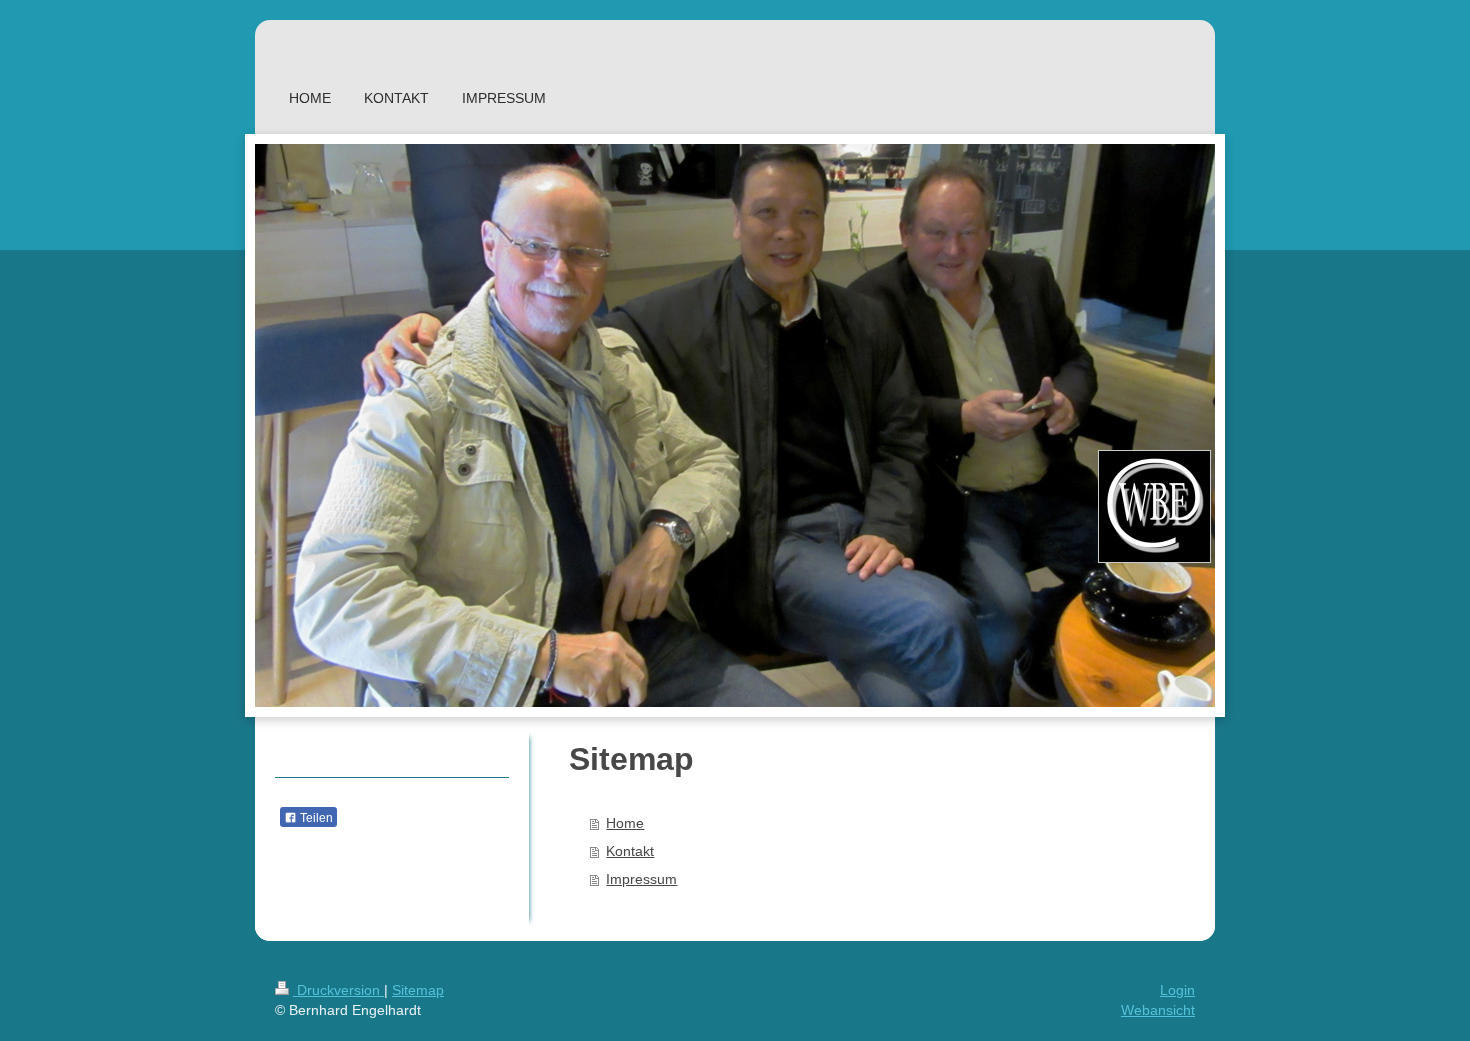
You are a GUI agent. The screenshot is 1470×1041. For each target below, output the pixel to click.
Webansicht (1158, 1010)
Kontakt (630, 851)
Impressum (641, 879)
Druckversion (338, 990)
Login (1177, 990)
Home (625, 823)
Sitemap (418, 990)
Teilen (315, 818)
